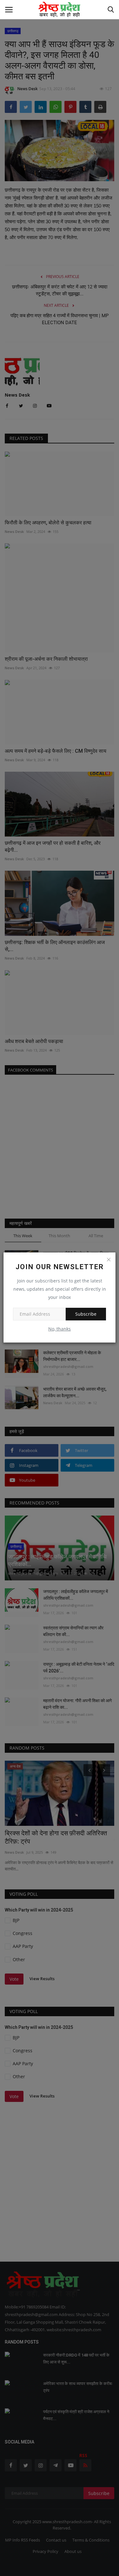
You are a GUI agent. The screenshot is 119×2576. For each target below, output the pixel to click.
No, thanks (60, 1329)
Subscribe (86, 1314)
